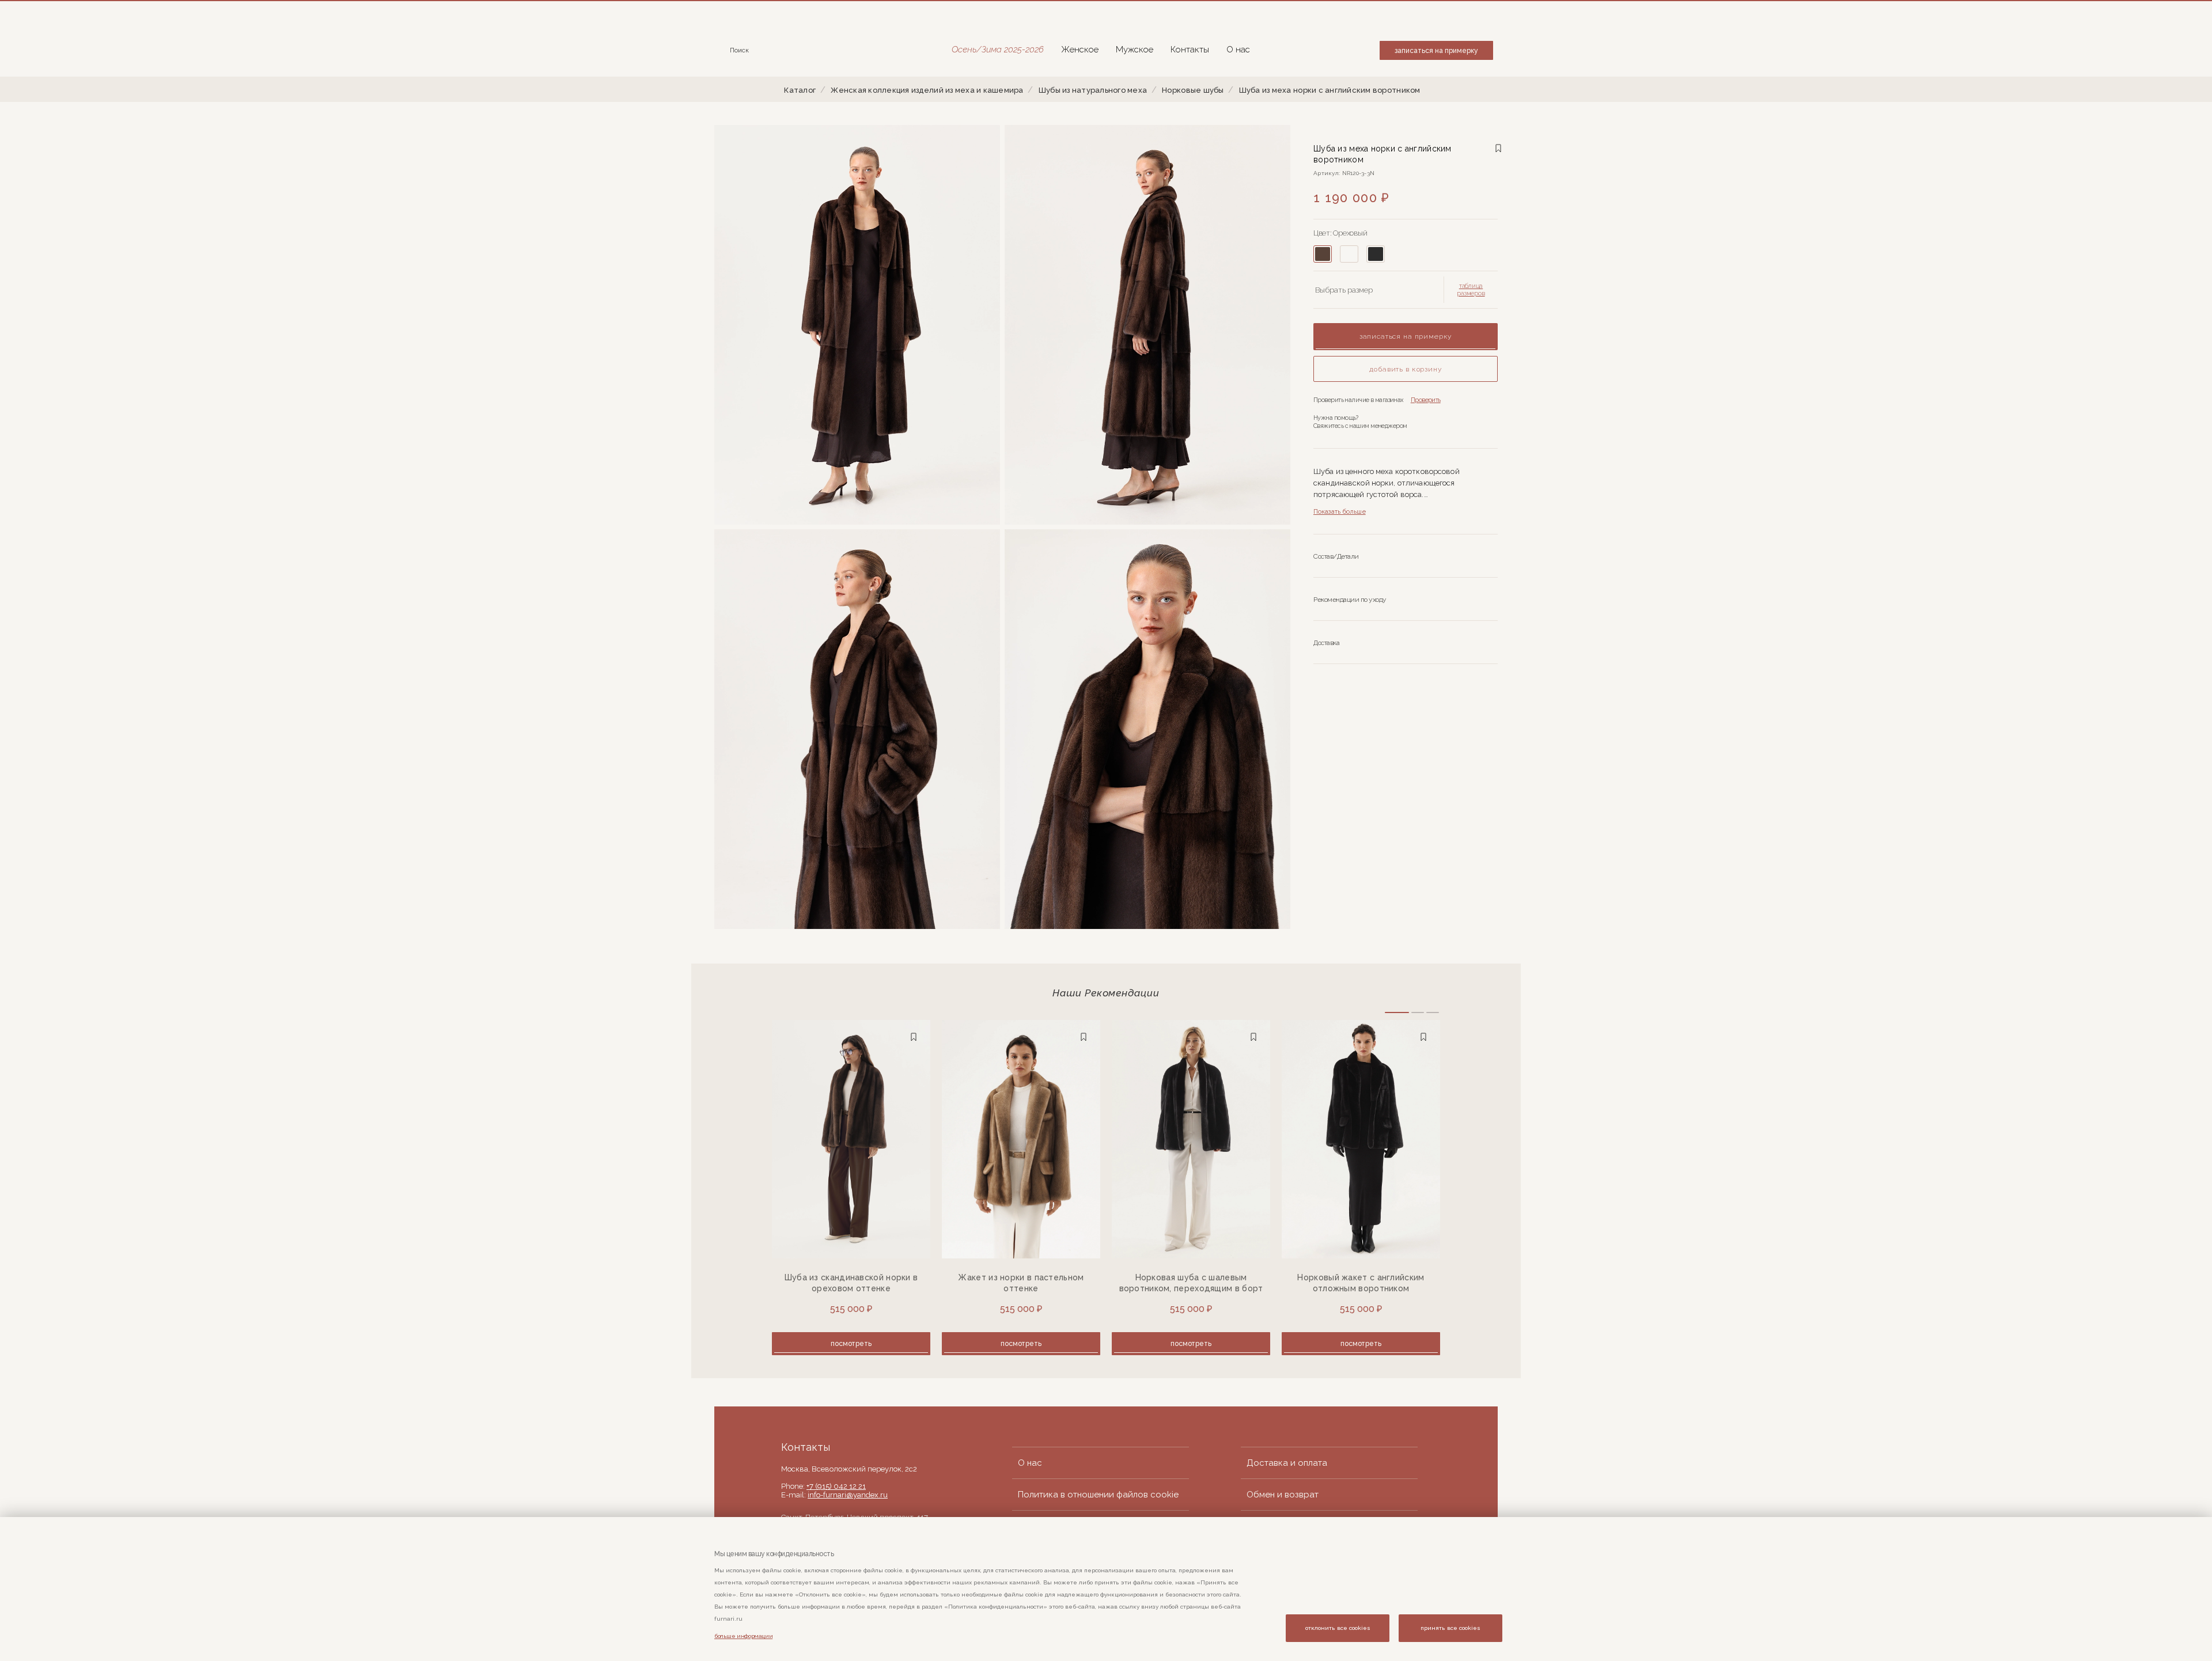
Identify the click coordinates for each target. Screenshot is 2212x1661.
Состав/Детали (1336, 556)
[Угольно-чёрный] (1376, 254)
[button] (1397, 1012)
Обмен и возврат (1283, 1495)
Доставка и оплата (1287, 1463)
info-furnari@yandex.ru (848, 1495)
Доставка (1326, 643)
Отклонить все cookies (1338, 1628)
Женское (1080, 50)
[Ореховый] (1323, 254)
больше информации (743, 1636)
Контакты (1190, 50)
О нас (1238, 50)
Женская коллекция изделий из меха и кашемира (927, 90)
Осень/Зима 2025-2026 (998, 50)
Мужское (1135, 50)
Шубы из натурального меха (1093, 90)
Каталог (800, 90)
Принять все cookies (1450, 1628)
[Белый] (1349, 254)
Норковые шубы (1193, 90)
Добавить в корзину (1405, 369)
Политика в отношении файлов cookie (1098, 1495)
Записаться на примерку (1436, 51)
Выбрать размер (1344, 290)
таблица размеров (1471, 290)
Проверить (1426, 400)
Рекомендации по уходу (1350, 600)
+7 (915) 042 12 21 (836, 1486)
